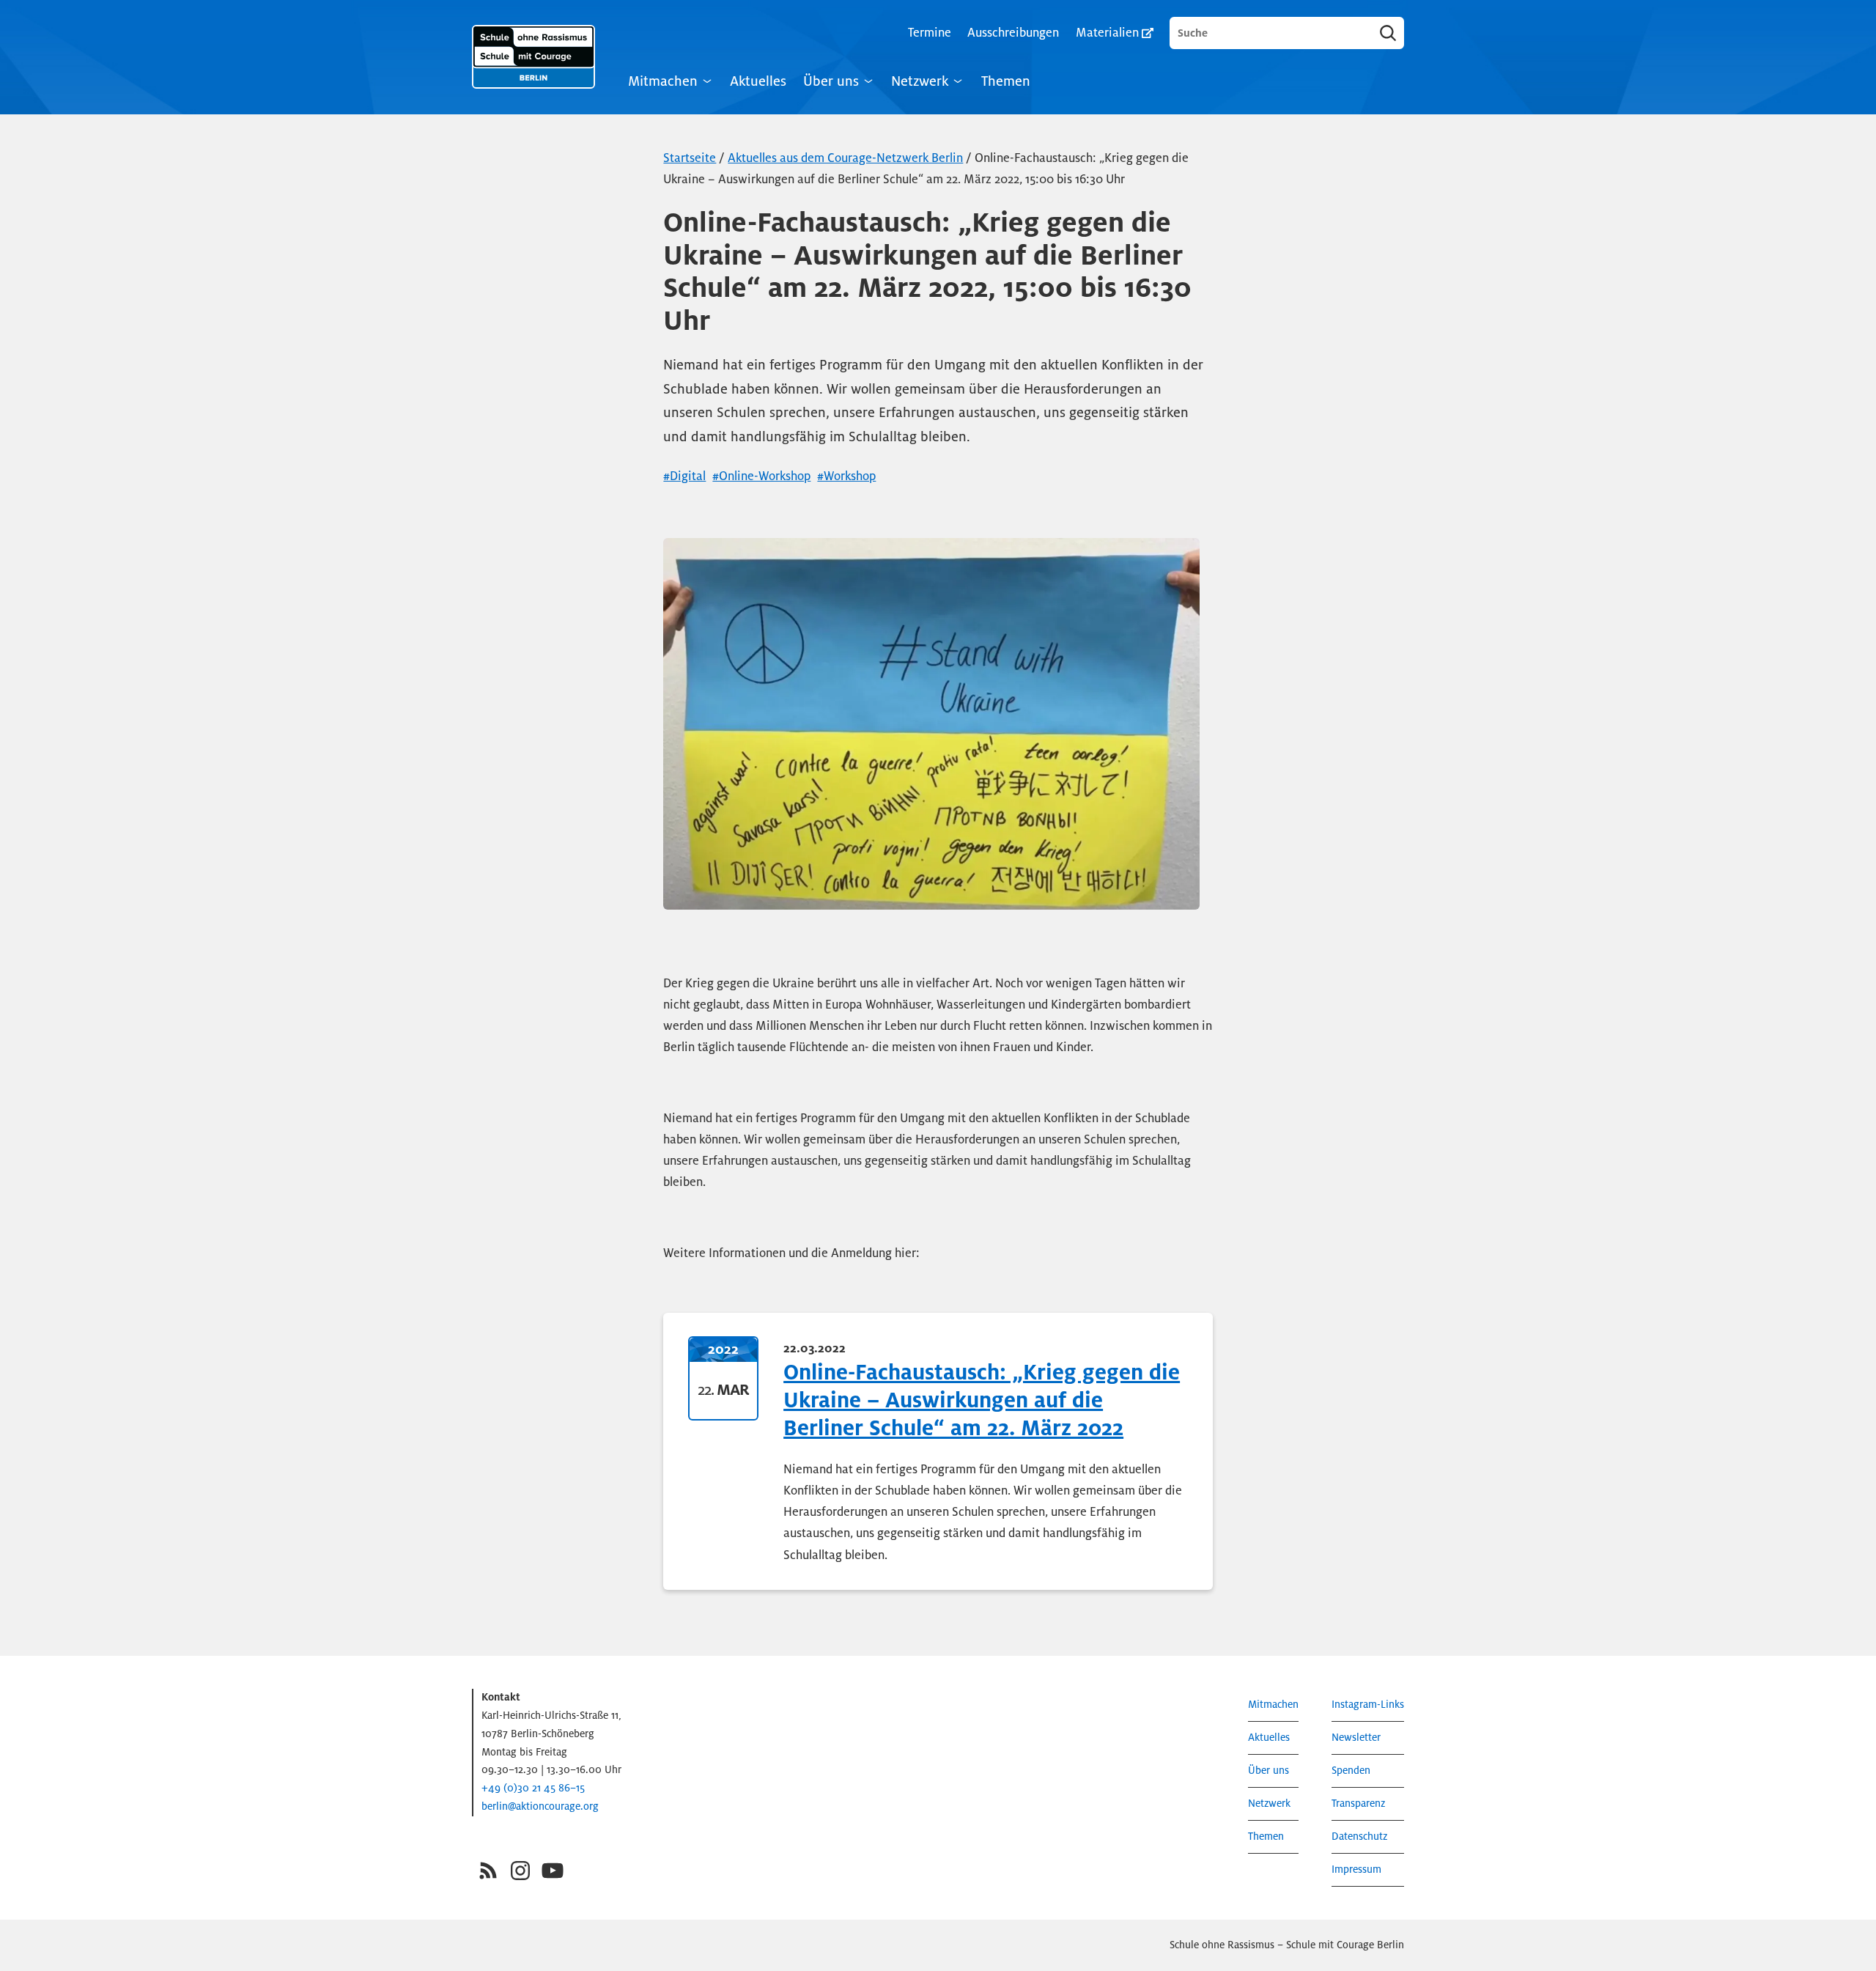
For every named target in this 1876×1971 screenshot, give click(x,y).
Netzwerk (920, 81)
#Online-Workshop (761, 476)
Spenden (1351, 1771)
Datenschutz (1359, 1836)
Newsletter (1356, 1738)
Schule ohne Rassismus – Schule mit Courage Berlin (1287, 1945)
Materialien (1107, 33)
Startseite (690, 158)
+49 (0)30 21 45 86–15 (533, 1788)
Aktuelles (758, 81)
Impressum (1356, 1869)
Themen (1006, 81)
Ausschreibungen (1013, 33)
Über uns (831, 81)
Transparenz (1358, 1804)
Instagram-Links (1368, 1705)
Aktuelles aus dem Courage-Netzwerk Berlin (845, 158)
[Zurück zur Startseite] (533, 57)
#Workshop (846, 476)
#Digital (684, 476)
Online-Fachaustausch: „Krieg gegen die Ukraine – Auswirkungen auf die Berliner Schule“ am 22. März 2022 (982, 1400)
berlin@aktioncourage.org (540, 1806)
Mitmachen (663, 81)
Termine (930, 33)
